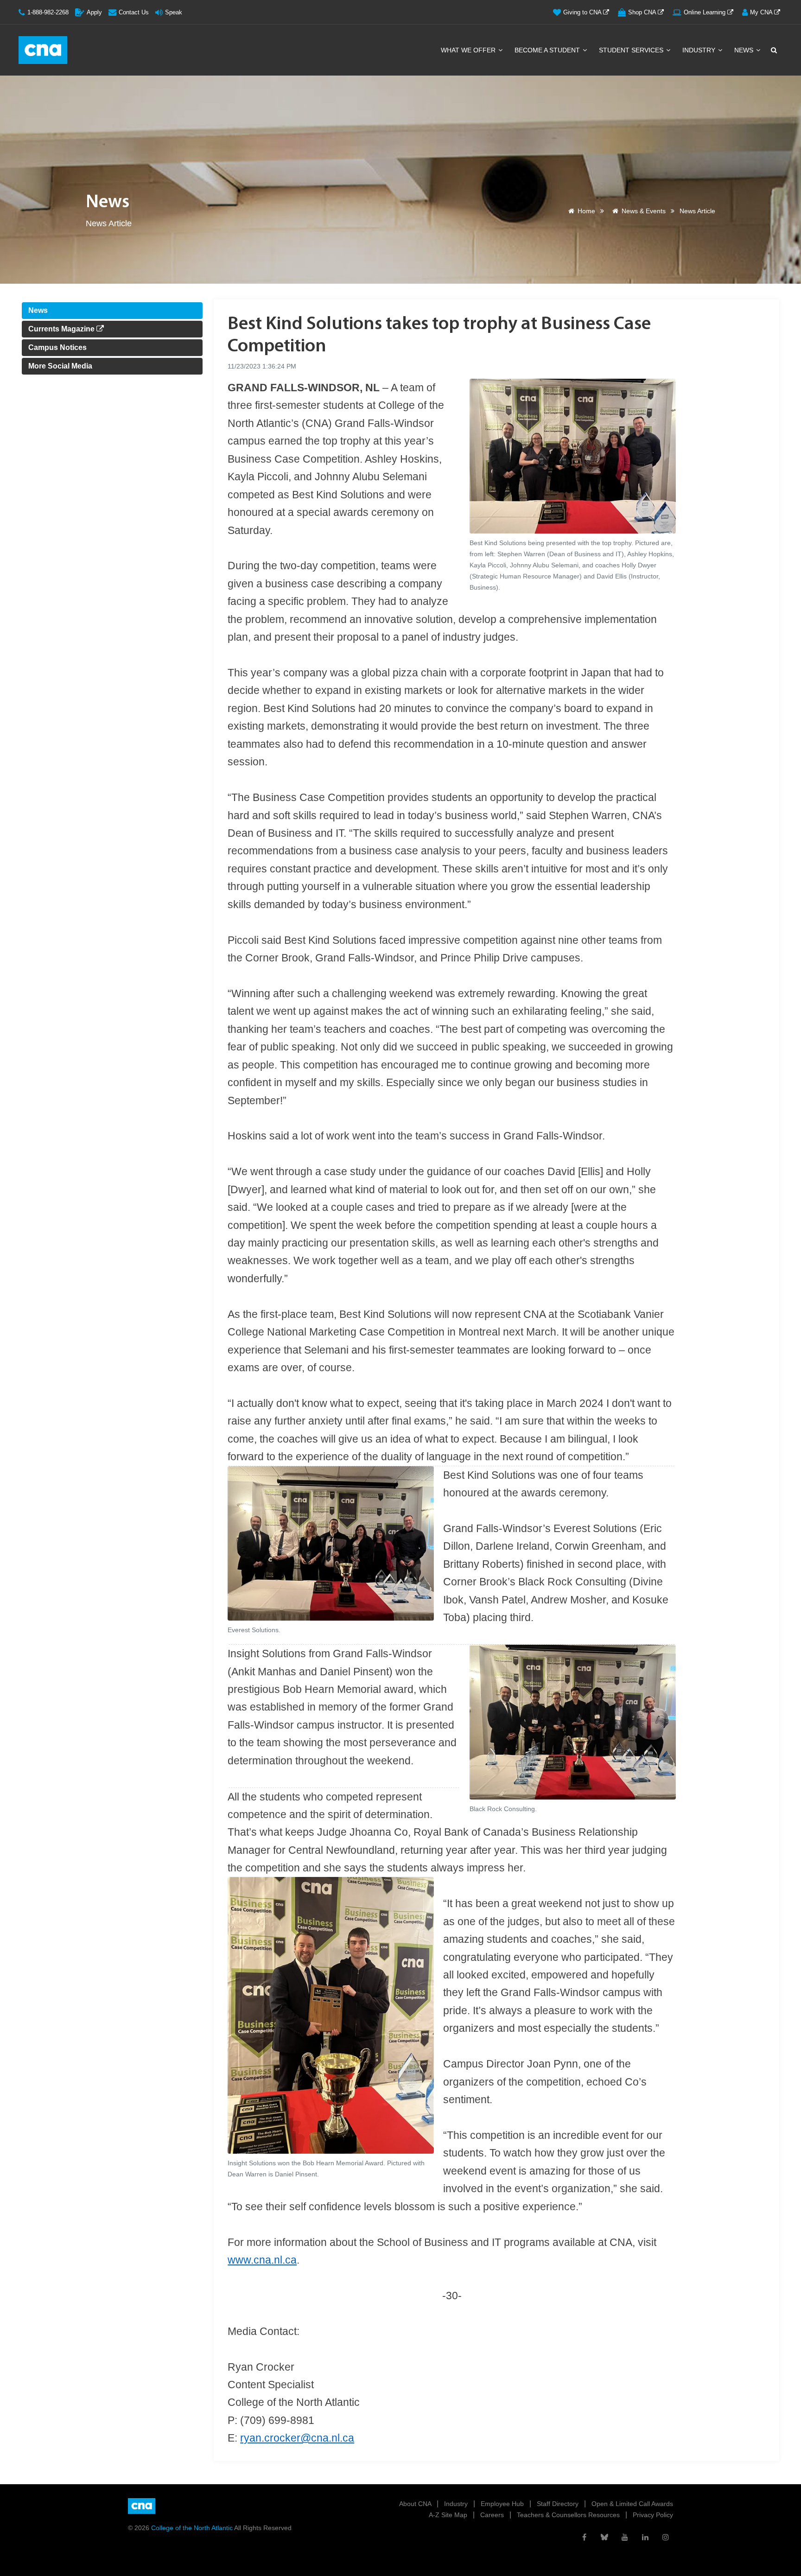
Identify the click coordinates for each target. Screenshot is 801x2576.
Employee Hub (503, 2504)
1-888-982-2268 (48, 12)
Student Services (632, 50)
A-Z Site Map (449, 2515)
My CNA (762, 12)
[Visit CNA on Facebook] (584, 2537)
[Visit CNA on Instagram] (666, 2537)
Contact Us (134, 12)
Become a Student (548, 50)
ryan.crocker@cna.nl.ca (297, 2438)
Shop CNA (643, 12)
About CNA (416, 2504)
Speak (174, 12)
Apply (94, 12)
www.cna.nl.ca (262, 2260)
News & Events (644, 211)
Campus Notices (57, 347)
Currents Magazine (62, 329)
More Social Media (60, 366)
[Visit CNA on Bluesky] (604, 2537)
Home (586, 211)
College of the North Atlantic (193, 2528)
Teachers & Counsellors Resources (569, 2515)
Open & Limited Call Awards (632, 2504)
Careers (493, 2515)
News (745, 50)
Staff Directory (559, 2504)
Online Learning (706, 12)
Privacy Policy (653, 2515)
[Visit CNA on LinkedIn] (645, 2537)
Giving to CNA (583, 12)
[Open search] (773, 50)
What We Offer (469, 50)
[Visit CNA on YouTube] (625, 2537)
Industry (700, 50)
